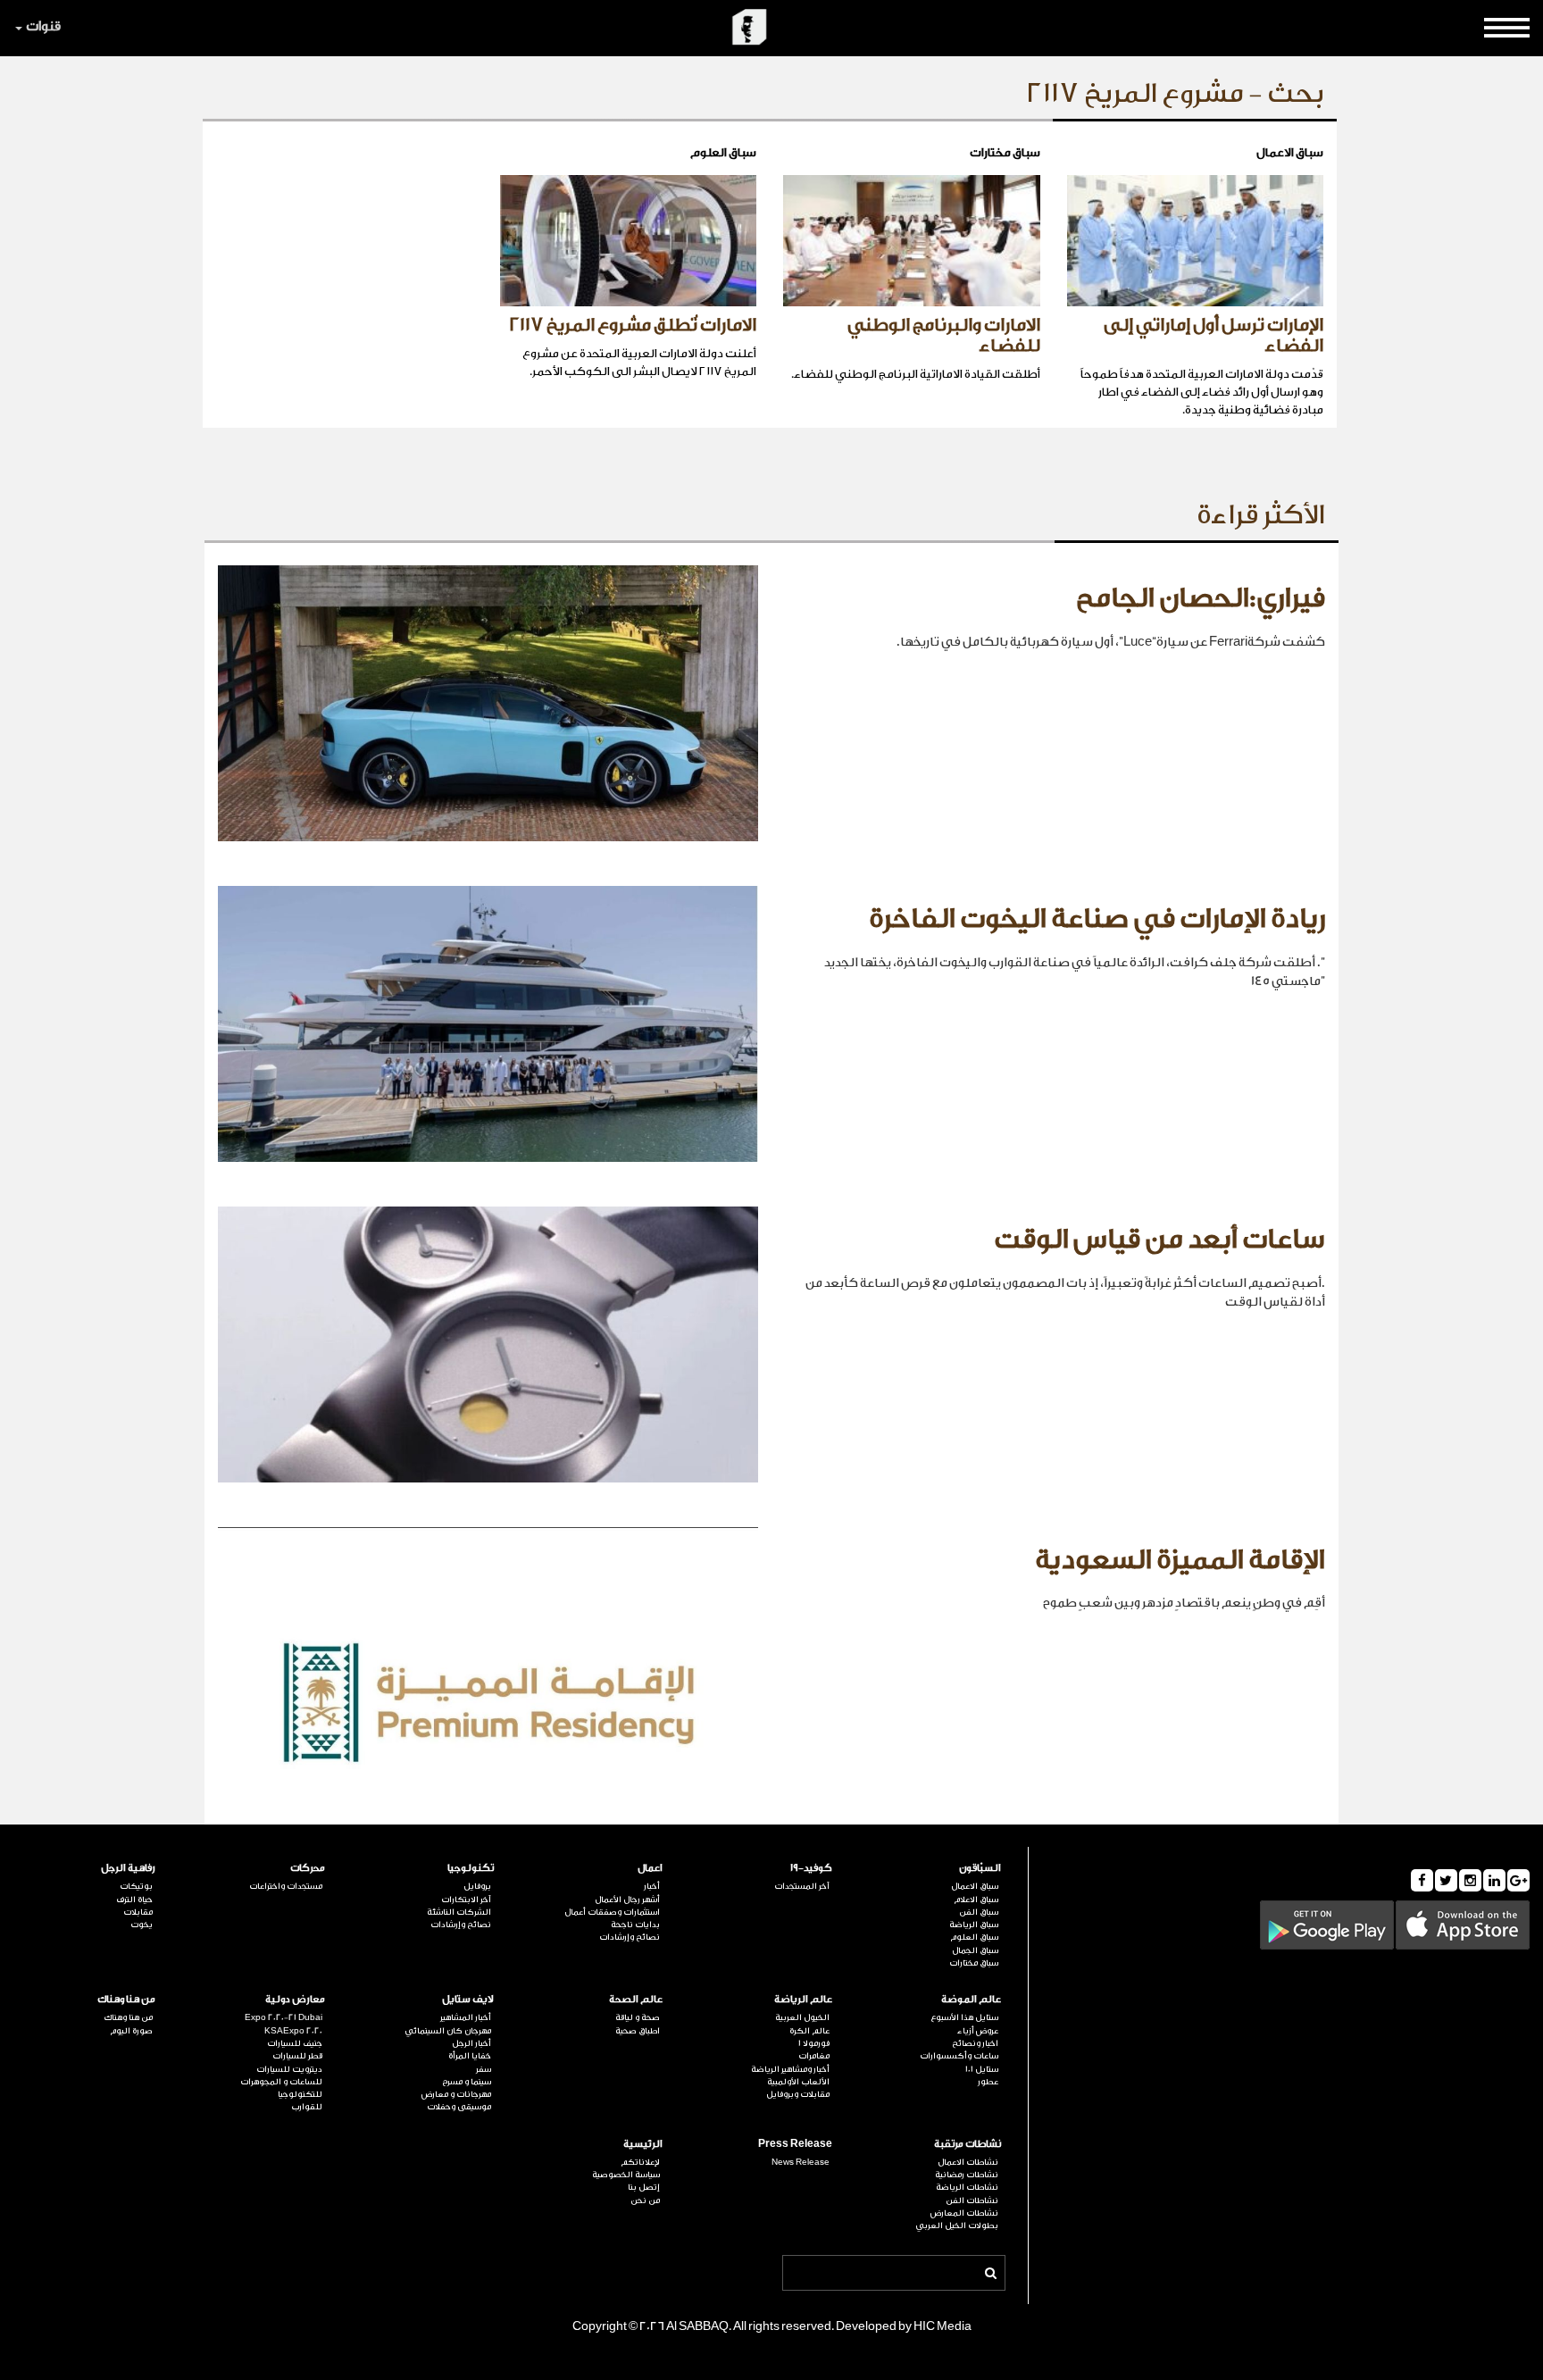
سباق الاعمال (975, 1886)
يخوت (142, 1925)
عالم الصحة (636, 1999)
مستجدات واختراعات (285, 1886)
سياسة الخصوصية (626, 2175)
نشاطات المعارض (964, 2213)
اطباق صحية (638, 2031)
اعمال (650, 1868)
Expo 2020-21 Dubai (283, 2017)
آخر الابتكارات (466, 1900)
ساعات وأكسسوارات (959, 2056)
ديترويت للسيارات (289, 2069)
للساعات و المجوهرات (281, 2082)
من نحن (645, 2200)
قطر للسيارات (297, 2056)
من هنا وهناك (126, 1999)
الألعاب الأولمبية (798, 2082)
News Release (800, 2162)
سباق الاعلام (976, 1900)
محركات (307, 1868)
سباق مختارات (974, 1963)
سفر (484, 2069)
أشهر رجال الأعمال (627, 1900)
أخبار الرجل (471, 2043)
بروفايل (477, 1886)
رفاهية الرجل (128, 1868)
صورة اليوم (131, 2031)
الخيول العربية (802, 2017)
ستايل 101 (982, 2069)
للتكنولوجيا (300, 2094)
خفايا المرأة (470, 2056)
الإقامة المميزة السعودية (1180, 1560)
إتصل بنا (644, 2187)
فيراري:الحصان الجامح (1201, 598)
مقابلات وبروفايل (797, 2094)
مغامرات (813, 2056)
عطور (988, 2082)
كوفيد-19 (811, 1868)
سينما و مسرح (467, 2082)
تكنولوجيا (471, 1868)
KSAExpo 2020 (293, 2031)
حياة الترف (134, 1900)
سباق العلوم (974, 1937)
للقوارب (306, 2107)
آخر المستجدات (801, 1886)
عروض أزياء (978, 2031)
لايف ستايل (468, 1999)
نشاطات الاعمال (968, 2162)
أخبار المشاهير (466, 2017)
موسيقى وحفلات (459, 2107)
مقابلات (138, 1912)
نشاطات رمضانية (967, 2175)
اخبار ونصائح (975, 2043)
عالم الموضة (971, 1999)
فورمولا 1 (813, 2043)
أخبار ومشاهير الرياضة (790, 2069)
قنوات (43, 26)
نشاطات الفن (972, 2200)
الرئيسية (643, 2144)
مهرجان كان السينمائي (448, 2031)
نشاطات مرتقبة (968, 2144)
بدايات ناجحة (635, 1925)
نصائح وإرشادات (630, 1937)
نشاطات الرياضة (967, 2187)
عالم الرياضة (803, 1999)
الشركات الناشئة (459, 1912)
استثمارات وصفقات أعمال (612, 1912)
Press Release (795, 2144)
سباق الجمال (975, 1950)
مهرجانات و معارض (456, 2094)
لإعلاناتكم (640, 2162)
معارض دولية (295, 1999)
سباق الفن (979, 1912)
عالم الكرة (809, 2031)
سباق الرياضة (974, 1925)
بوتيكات (136, 1886)
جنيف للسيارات (294, 2043)
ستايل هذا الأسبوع (964, 2017)
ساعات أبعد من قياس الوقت (1159, 1240)
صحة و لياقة (638, 2017)
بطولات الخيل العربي (957, 2226)
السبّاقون (980, 1868)
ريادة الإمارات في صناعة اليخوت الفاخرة (1097, 919)
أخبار (652, 1886)
